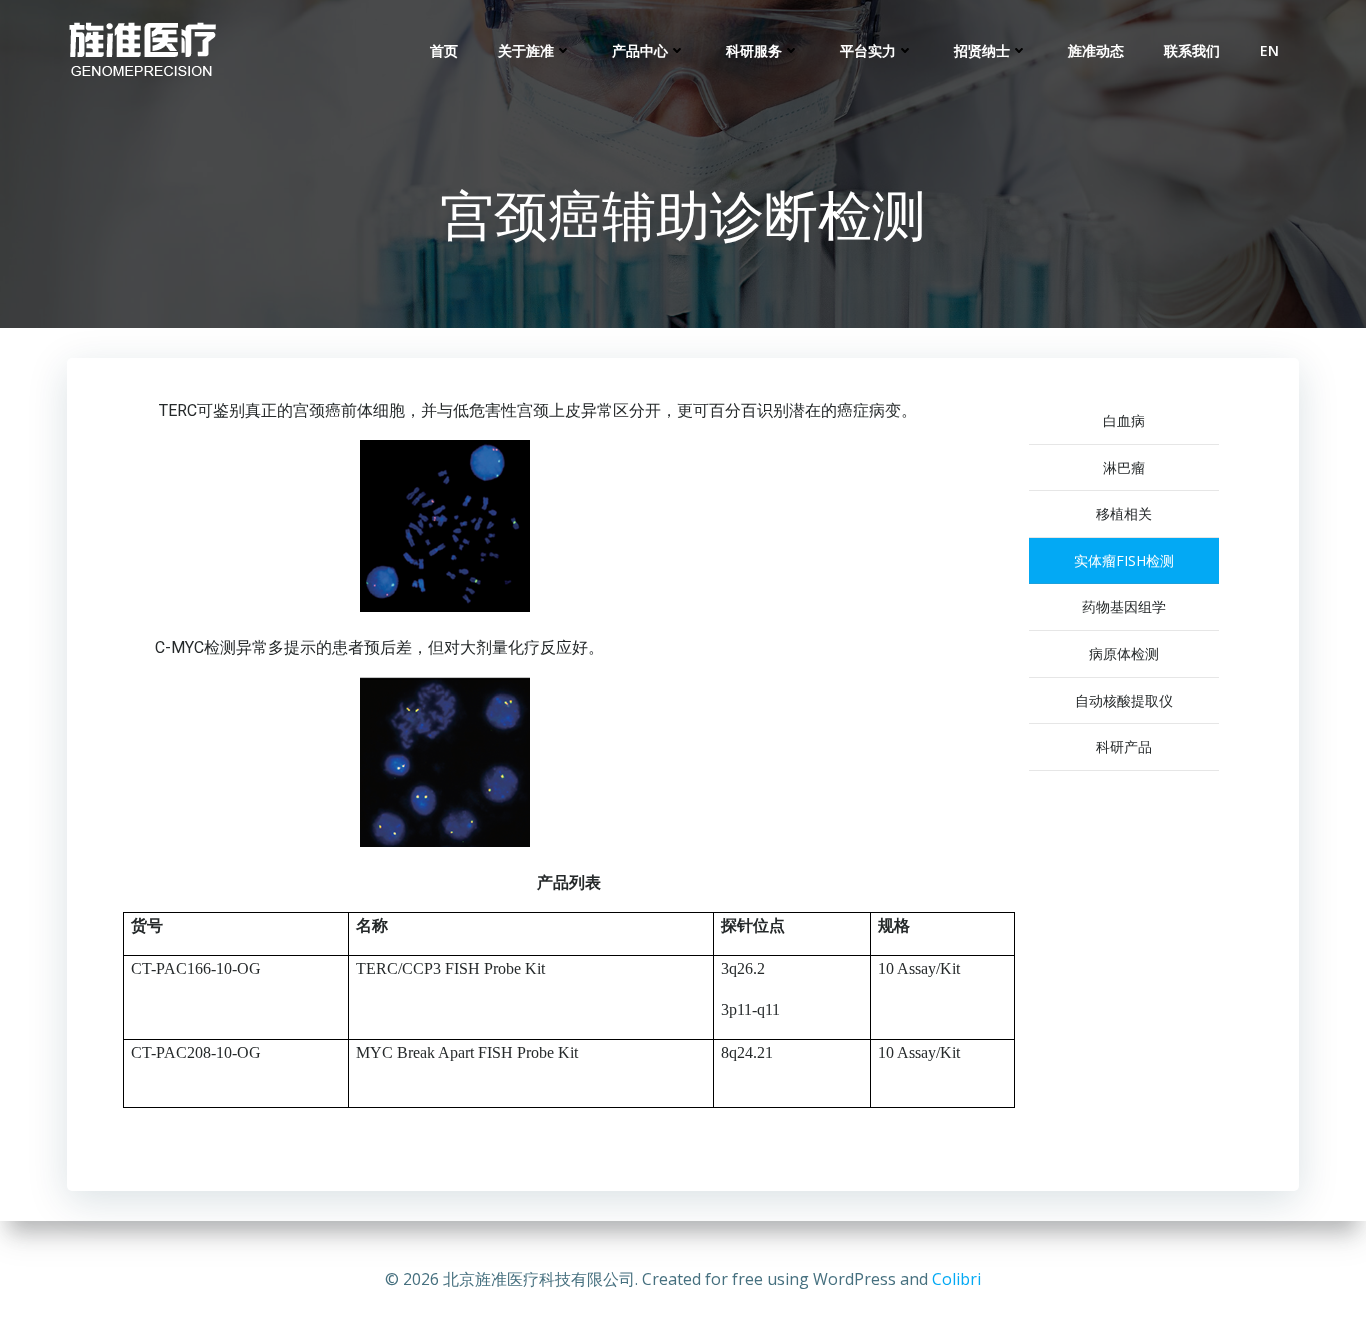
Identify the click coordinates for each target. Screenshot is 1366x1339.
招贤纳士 (982, 50)
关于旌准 (526, 50)
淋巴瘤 (1124, 467)
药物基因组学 (1124, 606)
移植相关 (1124, 513)
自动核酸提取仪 (1124, 700)
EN (1269, 50)
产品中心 (640, 50)
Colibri (956, 1279)
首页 (444, 50)
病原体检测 (1124, 653)
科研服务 (754, 50)
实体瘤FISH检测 (1124, 560)
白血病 (1124, 420)
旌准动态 (1096, 50)
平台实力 (868, 50)
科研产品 (1124, 746)
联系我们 (1192, 50)
